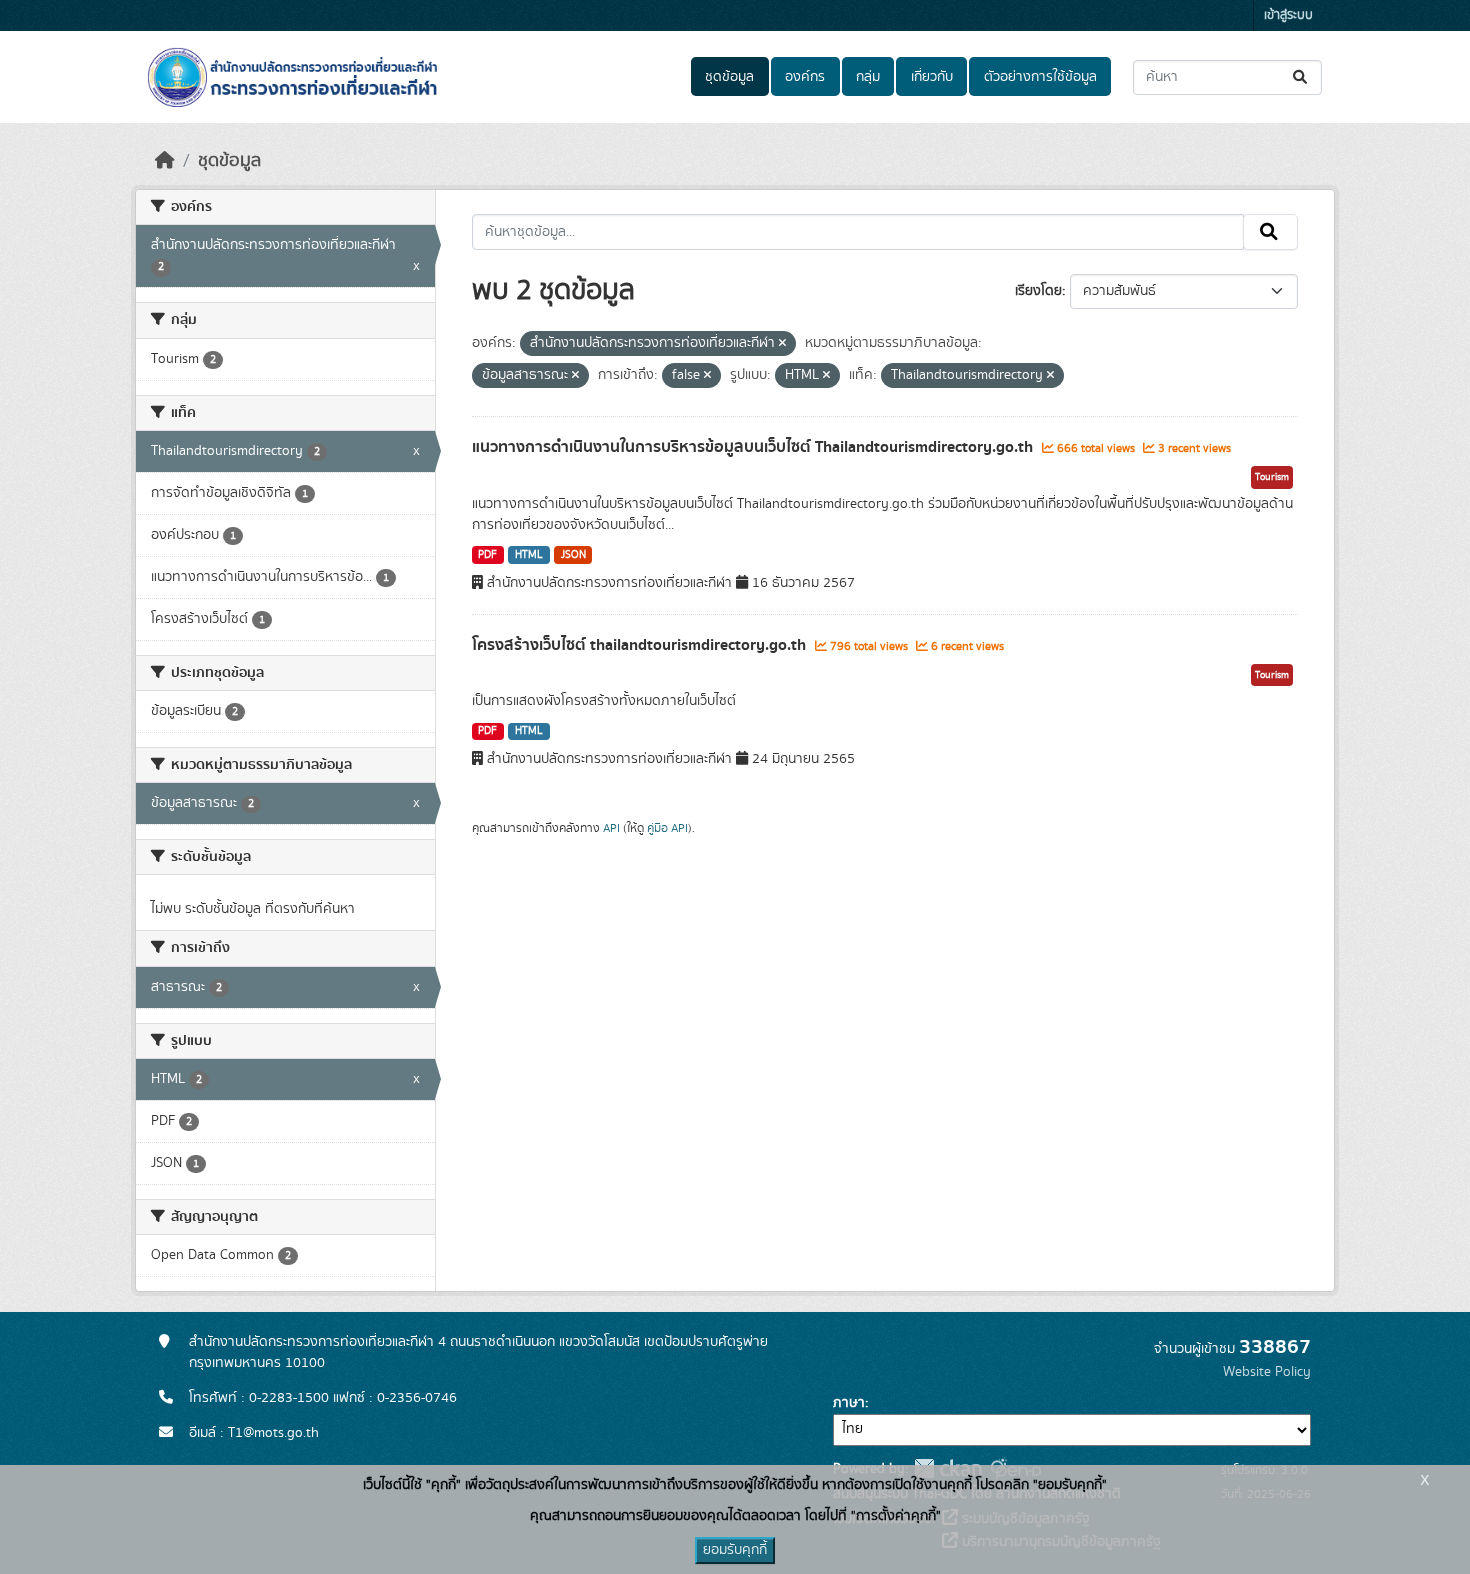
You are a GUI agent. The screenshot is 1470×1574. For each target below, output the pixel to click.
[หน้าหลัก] (165, 161)
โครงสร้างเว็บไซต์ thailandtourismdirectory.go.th (641, 645)
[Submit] (1301, 77)
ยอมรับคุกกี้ (735, 1550)
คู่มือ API (667, 828)
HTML (529, 555)
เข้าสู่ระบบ (1288, 15)
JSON (573, 555)
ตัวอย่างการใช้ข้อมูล (1040, 77)
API (611, 828)
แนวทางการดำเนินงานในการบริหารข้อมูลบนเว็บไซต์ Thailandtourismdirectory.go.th (754, 447)
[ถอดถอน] (782, 344)
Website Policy (1267, 1372)
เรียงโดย (1038, 291)
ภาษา (849, 1403)
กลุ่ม (868, 77)
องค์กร (805, 77)
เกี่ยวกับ (932, 77)
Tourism (1272, 477)
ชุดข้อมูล (729, 77)
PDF (487, 555)
